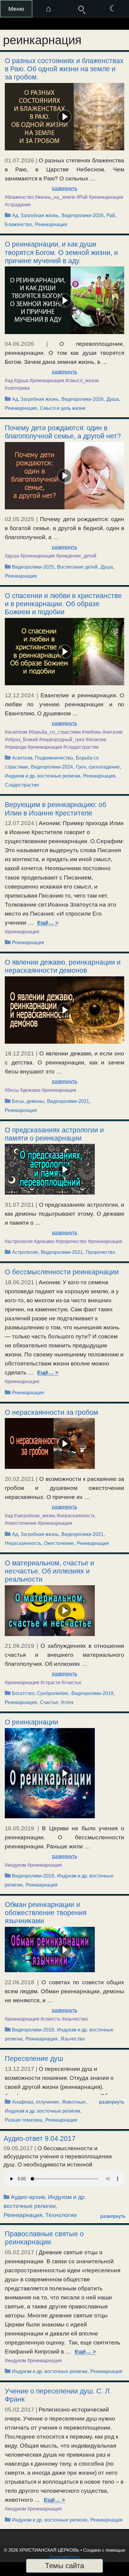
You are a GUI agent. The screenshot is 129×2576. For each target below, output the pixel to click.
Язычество (73, 2039)
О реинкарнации (31, 1722)
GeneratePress (64, 2557)
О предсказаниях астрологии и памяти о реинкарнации (54, 1134)
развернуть (64, 188)
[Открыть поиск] (81, 9)
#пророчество (71, 1241)
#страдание (18, 205)
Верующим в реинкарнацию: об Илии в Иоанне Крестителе (55, 809)
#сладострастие (81, 747)
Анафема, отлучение (35, 2102)
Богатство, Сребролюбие (40, 1693)
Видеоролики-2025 (33, 567)
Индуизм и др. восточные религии (42, 776)
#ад (9, 381)
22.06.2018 (19, 1982)
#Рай (82, 197)
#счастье (71, 1683)
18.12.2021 (19, 1053)
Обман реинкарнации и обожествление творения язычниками (46, 1913)
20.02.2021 (19, 1479)
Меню (16, 9)
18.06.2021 (19, 1282)
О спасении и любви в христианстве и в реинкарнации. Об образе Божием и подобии (63, 604)
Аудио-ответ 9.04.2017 (40, 2138)
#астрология (19, 1241)
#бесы (12, 1090)
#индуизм (15, 1865)
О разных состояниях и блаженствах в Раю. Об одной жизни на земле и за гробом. (64, 69)
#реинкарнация (106, 197)
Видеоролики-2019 (92, 1693)
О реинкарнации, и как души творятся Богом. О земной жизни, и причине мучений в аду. (61, 252)
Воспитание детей (77, 567)
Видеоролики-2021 (68, 1101)
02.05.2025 (19, 519)
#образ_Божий (21, 740)
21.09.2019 (19, 1646)
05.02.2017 (19, 2252)
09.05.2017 (18, 2148)
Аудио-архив (28, 2197)
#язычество (75, 2019)
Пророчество (100, 1252)
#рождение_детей (76, 556)
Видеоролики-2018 (33, 2030)
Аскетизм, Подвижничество (42, 758)
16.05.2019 (19, 1828)
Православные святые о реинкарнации (44, 2238)
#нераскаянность (76, 1516)
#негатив (113, 732)
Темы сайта (64, 2566)
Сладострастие (22, 785)
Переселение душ (34, 2059)
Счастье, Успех (57, 1702)
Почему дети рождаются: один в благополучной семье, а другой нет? (63, 432)
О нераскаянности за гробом (51, 1412)
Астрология (25, 1252)
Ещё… (45, 923)
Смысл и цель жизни (63, 408)
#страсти (50, 1683)
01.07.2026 (19, 160)
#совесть (51, 2019)
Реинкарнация (51, 224)
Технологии (61, 2215)
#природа (16, 747)
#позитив (96, 740)
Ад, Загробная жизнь (35, 215)
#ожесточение (21, 1523)
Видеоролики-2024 (52, 767)
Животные (74, 2102)
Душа (113, 399)
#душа (21, 381)
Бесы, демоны (28, 1101)
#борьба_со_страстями (55, 732)
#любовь (92, 732)
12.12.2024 (19, 695)
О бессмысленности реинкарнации (62, 1272)
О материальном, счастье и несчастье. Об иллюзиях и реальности (49, 1571)
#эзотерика (17, 388)
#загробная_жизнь (35, 1516)
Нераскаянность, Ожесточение (39, 1543)
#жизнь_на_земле (55, 197)
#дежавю (30, 1090)
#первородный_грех (62, 740)
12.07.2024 (19, 823)
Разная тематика (24, 2120)
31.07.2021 (19, 1205)
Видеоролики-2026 (82, 215)
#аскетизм (16, 732)
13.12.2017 (19, 2069)
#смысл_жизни (82, 381)
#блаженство (19, 197)
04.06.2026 (19, 344)
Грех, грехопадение (98, 767)
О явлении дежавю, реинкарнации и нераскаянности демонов (63, 966)
